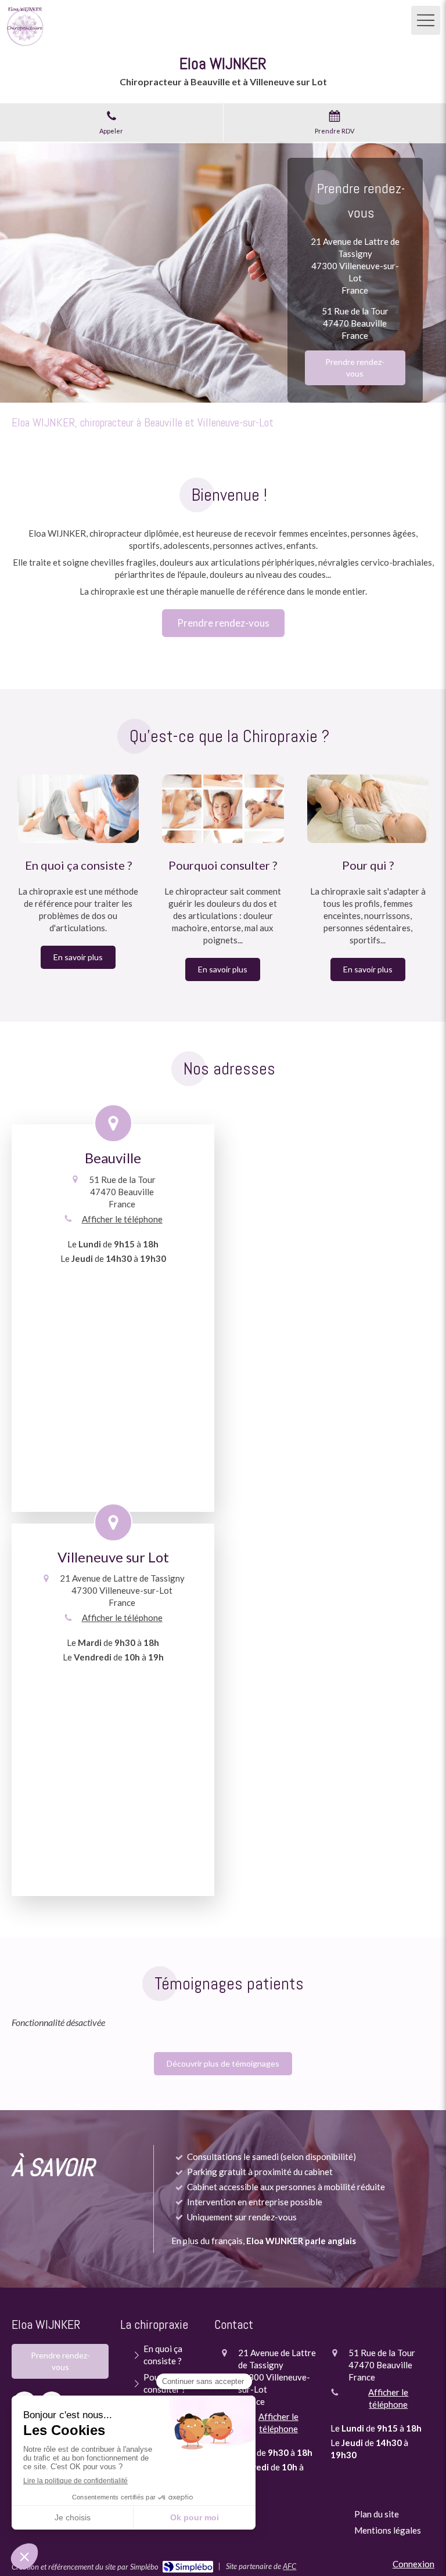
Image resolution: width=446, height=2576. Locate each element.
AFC (289, 2566)
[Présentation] (78, 809)
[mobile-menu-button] (426, 20)
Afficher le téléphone (122, 1219)
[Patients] (368, 809)
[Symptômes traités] (223, 809)
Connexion (413, 2564)
